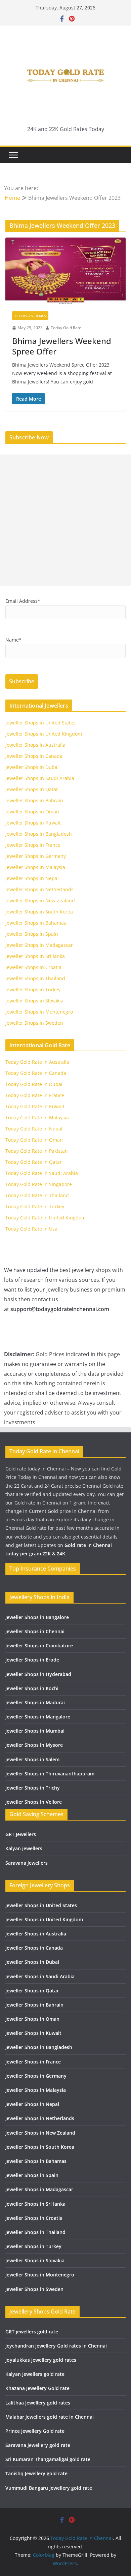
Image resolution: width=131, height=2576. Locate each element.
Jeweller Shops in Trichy (33, 1788)
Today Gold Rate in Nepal (34, 1129)
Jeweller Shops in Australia (35, 745)
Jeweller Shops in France (33, 845)
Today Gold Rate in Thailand (37, 1195)
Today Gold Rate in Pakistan (37, 1151)
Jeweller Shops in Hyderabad (38, 1674)
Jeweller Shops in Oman (32, 812)
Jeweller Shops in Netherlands (39, 889)
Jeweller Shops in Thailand (35, 978)
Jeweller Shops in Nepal (32, 878)
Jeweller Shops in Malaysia (35, 867)
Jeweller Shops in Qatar (32, 789)
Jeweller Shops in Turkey (33, 989)
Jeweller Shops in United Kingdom (44, 734)
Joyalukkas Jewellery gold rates (41, 2360)
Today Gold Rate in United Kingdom (46, 1218)
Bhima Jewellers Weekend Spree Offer (62, 346)
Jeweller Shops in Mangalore (38, 1717)
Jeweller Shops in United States (40, 723)
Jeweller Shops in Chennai (35, 1631)
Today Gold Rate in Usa (31, 1229)
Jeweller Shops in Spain (32, 934)
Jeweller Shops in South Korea (39, 912)
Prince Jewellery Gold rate (35, 2431)
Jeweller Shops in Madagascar (39, 945)
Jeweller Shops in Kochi (32, 1688)
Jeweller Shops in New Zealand (40, 901)
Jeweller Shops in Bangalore (37, 1617)
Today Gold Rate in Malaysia (37, 1118)
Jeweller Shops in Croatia (33, 967)
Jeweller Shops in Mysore (34, 1745)
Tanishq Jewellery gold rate (36, 2473)
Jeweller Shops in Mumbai (35, 1731)
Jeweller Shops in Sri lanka (35, 956)
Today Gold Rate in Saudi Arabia (42, 1173)
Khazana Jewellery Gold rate (37, 2388)
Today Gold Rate (66, 328)
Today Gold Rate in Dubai (34, 1084)
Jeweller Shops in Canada (34, 756)
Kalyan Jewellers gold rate (35, 2374)
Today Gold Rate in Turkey (35, 1206)
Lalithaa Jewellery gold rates (38, 2403)
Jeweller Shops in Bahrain (34, 800)
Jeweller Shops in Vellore (34, 1802)
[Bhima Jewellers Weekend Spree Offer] (65, 271)
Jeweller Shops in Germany (36, 856)
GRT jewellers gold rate (32, 2332)
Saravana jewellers (27, 1863)
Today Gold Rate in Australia (37, 1062)
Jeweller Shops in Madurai (35, 1702)
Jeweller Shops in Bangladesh (39, 834)
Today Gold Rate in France (35, 1095)
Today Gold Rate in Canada (36, 1073)
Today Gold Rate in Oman (34, 1140)
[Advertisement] (65, 520)
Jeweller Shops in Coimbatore (39, 1646)
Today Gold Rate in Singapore (39, 1184)
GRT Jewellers (21, 1834)
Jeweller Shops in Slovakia (34, 1001)
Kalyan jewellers (24, 1848)
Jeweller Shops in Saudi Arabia (40, 778)
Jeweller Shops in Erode (32, 1660)
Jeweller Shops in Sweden (34, 1023)
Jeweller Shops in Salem (32, 1759)
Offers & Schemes (30, 316)
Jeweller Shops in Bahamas (36, 923)
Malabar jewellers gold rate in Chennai (50, 2417)
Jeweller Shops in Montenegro (39, 1012)
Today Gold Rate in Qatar (34, 1162)
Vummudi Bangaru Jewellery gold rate (49, 2488)
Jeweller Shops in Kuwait (33, 823)
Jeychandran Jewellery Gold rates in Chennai (56, 2346)
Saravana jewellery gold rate (38, 2445)
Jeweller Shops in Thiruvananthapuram (50, 1774)
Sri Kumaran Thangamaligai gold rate (48, 2459)
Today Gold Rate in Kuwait (35, 1106)
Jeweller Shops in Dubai (32, 767)
